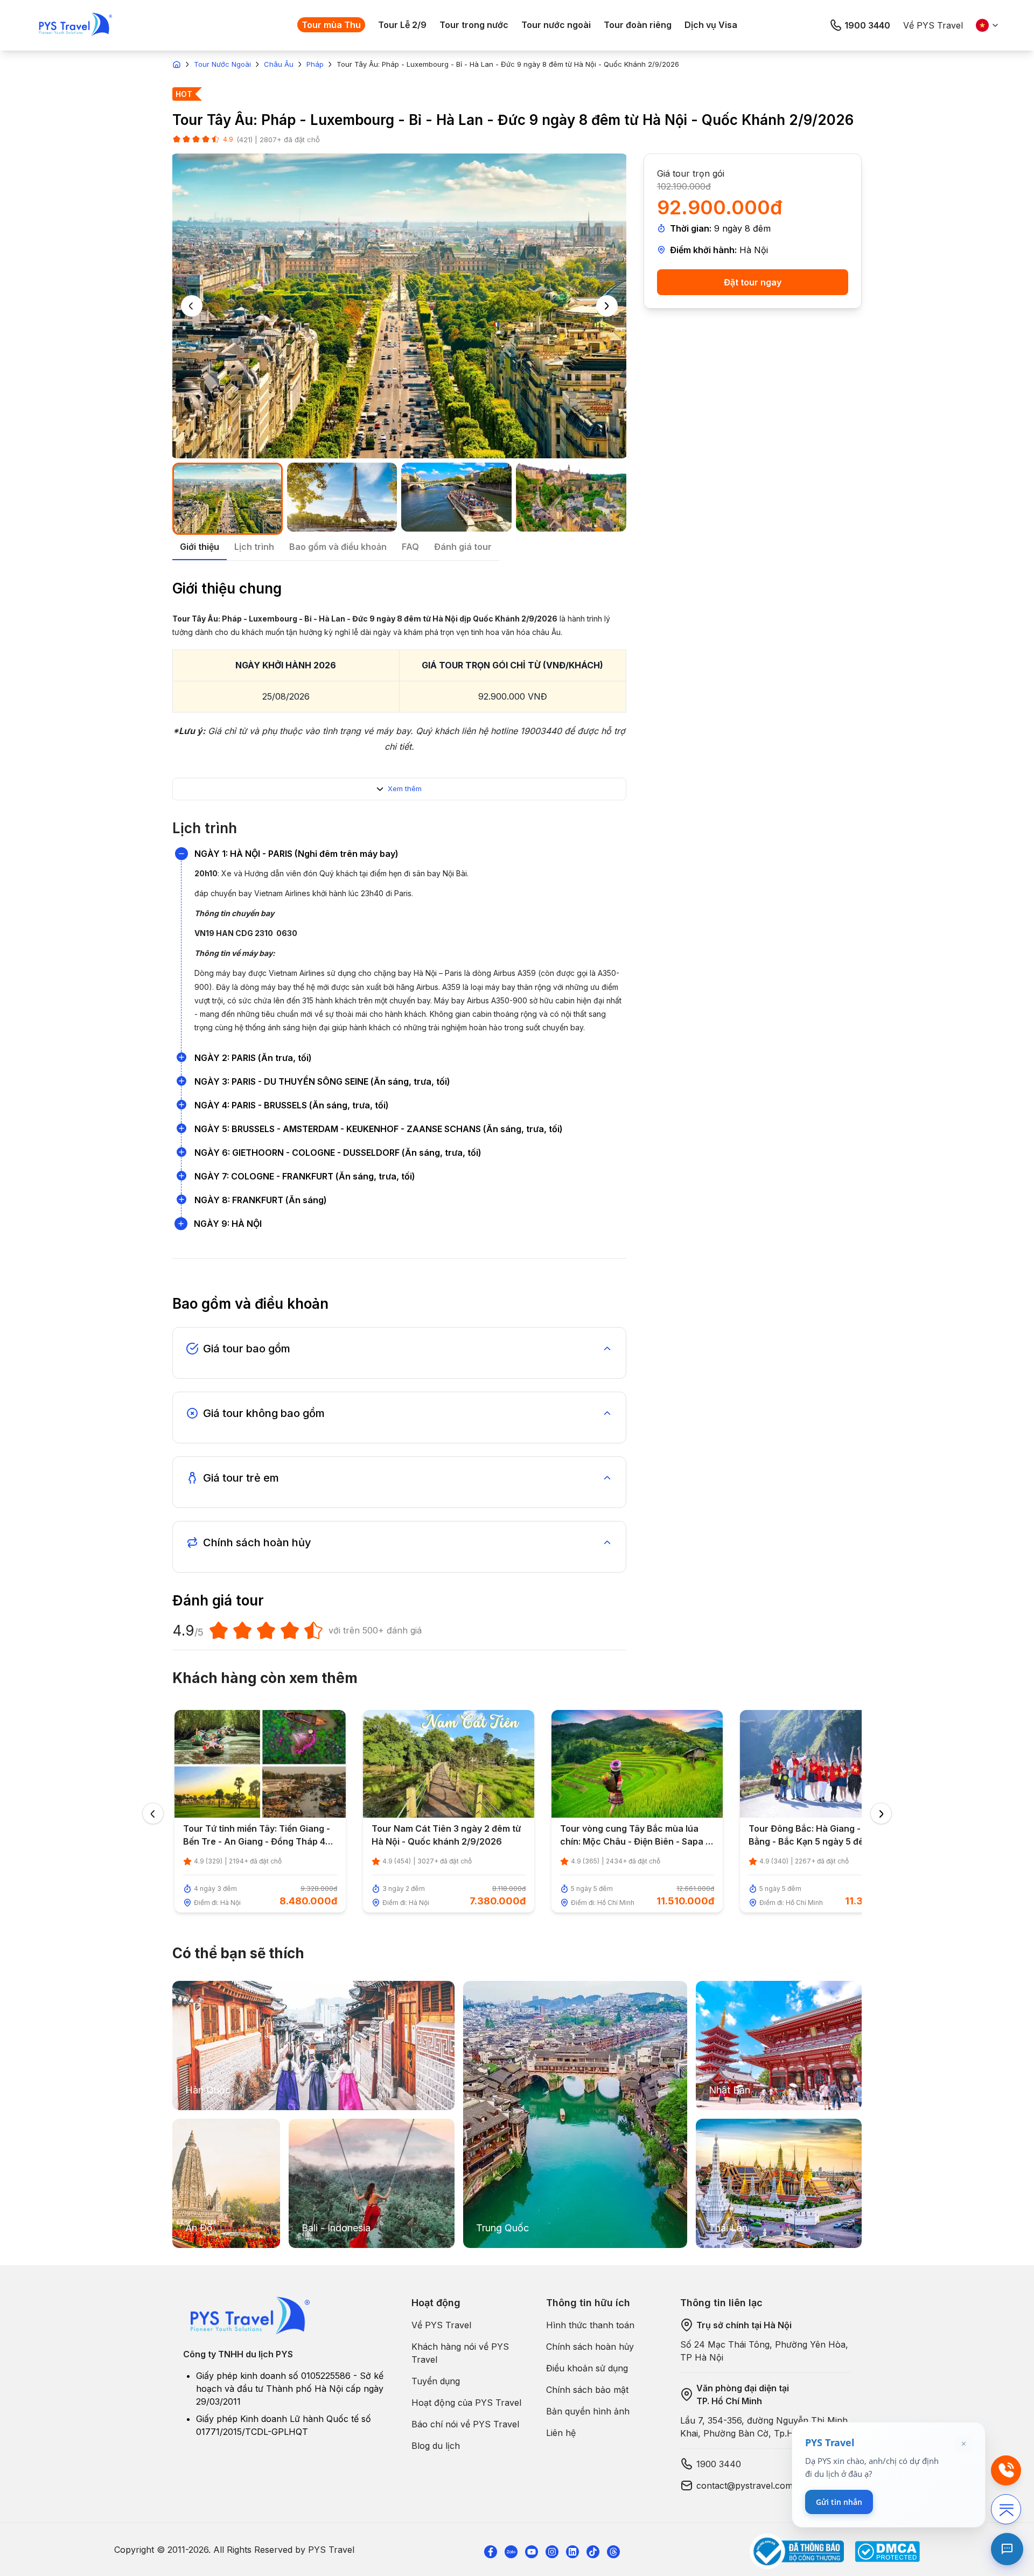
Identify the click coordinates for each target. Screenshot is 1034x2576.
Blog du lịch (436, 2446)
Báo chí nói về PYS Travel (465, 2424)
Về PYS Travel (933, 25)
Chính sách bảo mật (587, 2390)
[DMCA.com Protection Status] (887, 2551)
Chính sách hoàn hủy (590, 2347)
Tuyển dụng (436, 2381)
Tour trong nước (474, 25)
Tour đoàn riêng (638, 25)
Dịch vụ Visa (711, 25)
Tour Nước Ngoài (222, 64)
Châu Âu (279, 64)
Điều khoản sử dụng (587, 2368)
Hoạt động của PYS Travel (466, 2403)
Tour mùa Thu (331, 25)
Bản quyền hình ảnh (588, 2411)
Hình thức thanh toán (590, 2325)
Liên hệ (561, 2433)
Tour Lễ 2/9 (402, 25)
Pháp (315, 64)
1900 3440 (867, 25)
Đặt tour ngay (753, 282)
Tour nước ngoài (556, 25)
